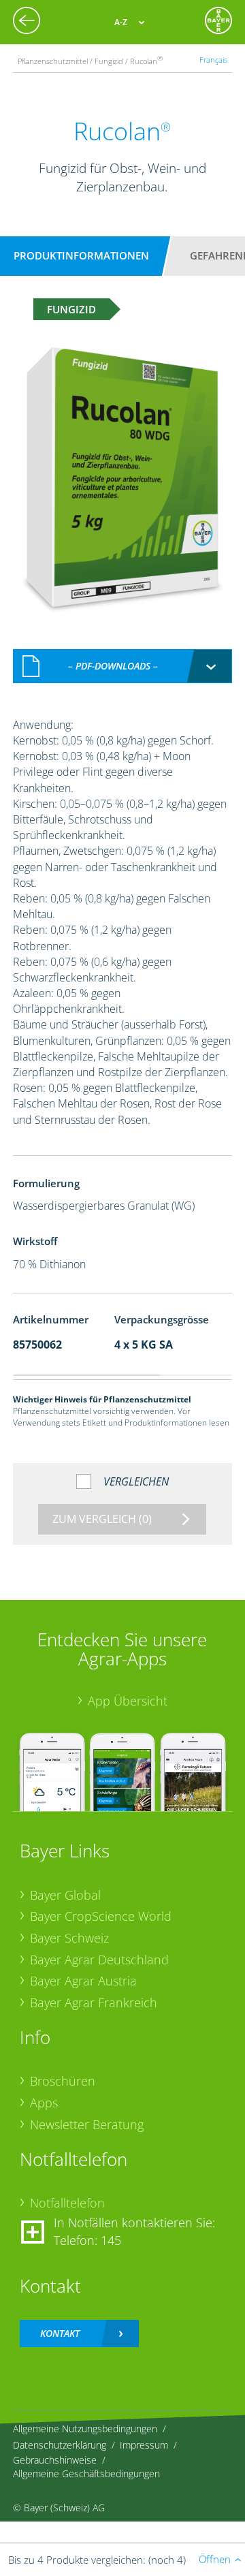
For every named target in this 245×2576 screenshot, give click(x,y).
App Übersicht (128, 1701)
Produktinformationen (81, 255)
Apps (44, 2103)
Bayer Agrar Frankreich (94, 2002)
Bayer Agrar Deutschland (99, 1960)
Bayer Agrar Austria (83, 1981)
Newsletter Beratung (87, 2124)
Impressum (144, 2445)
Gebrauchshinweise (55, 2460)
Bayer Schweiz (69, 1938)
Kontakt (60, 2333)
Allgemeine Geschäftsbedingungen (86, 2473)
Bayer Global (65, 1895)
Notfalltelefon (67, 2203)
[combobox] (122, 666)
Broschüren (63, 2081)
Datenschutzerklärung (60, 2445)
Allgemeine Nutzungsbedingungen (85, 2429)
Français (213, 60)
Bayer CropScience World (101, 1916)
